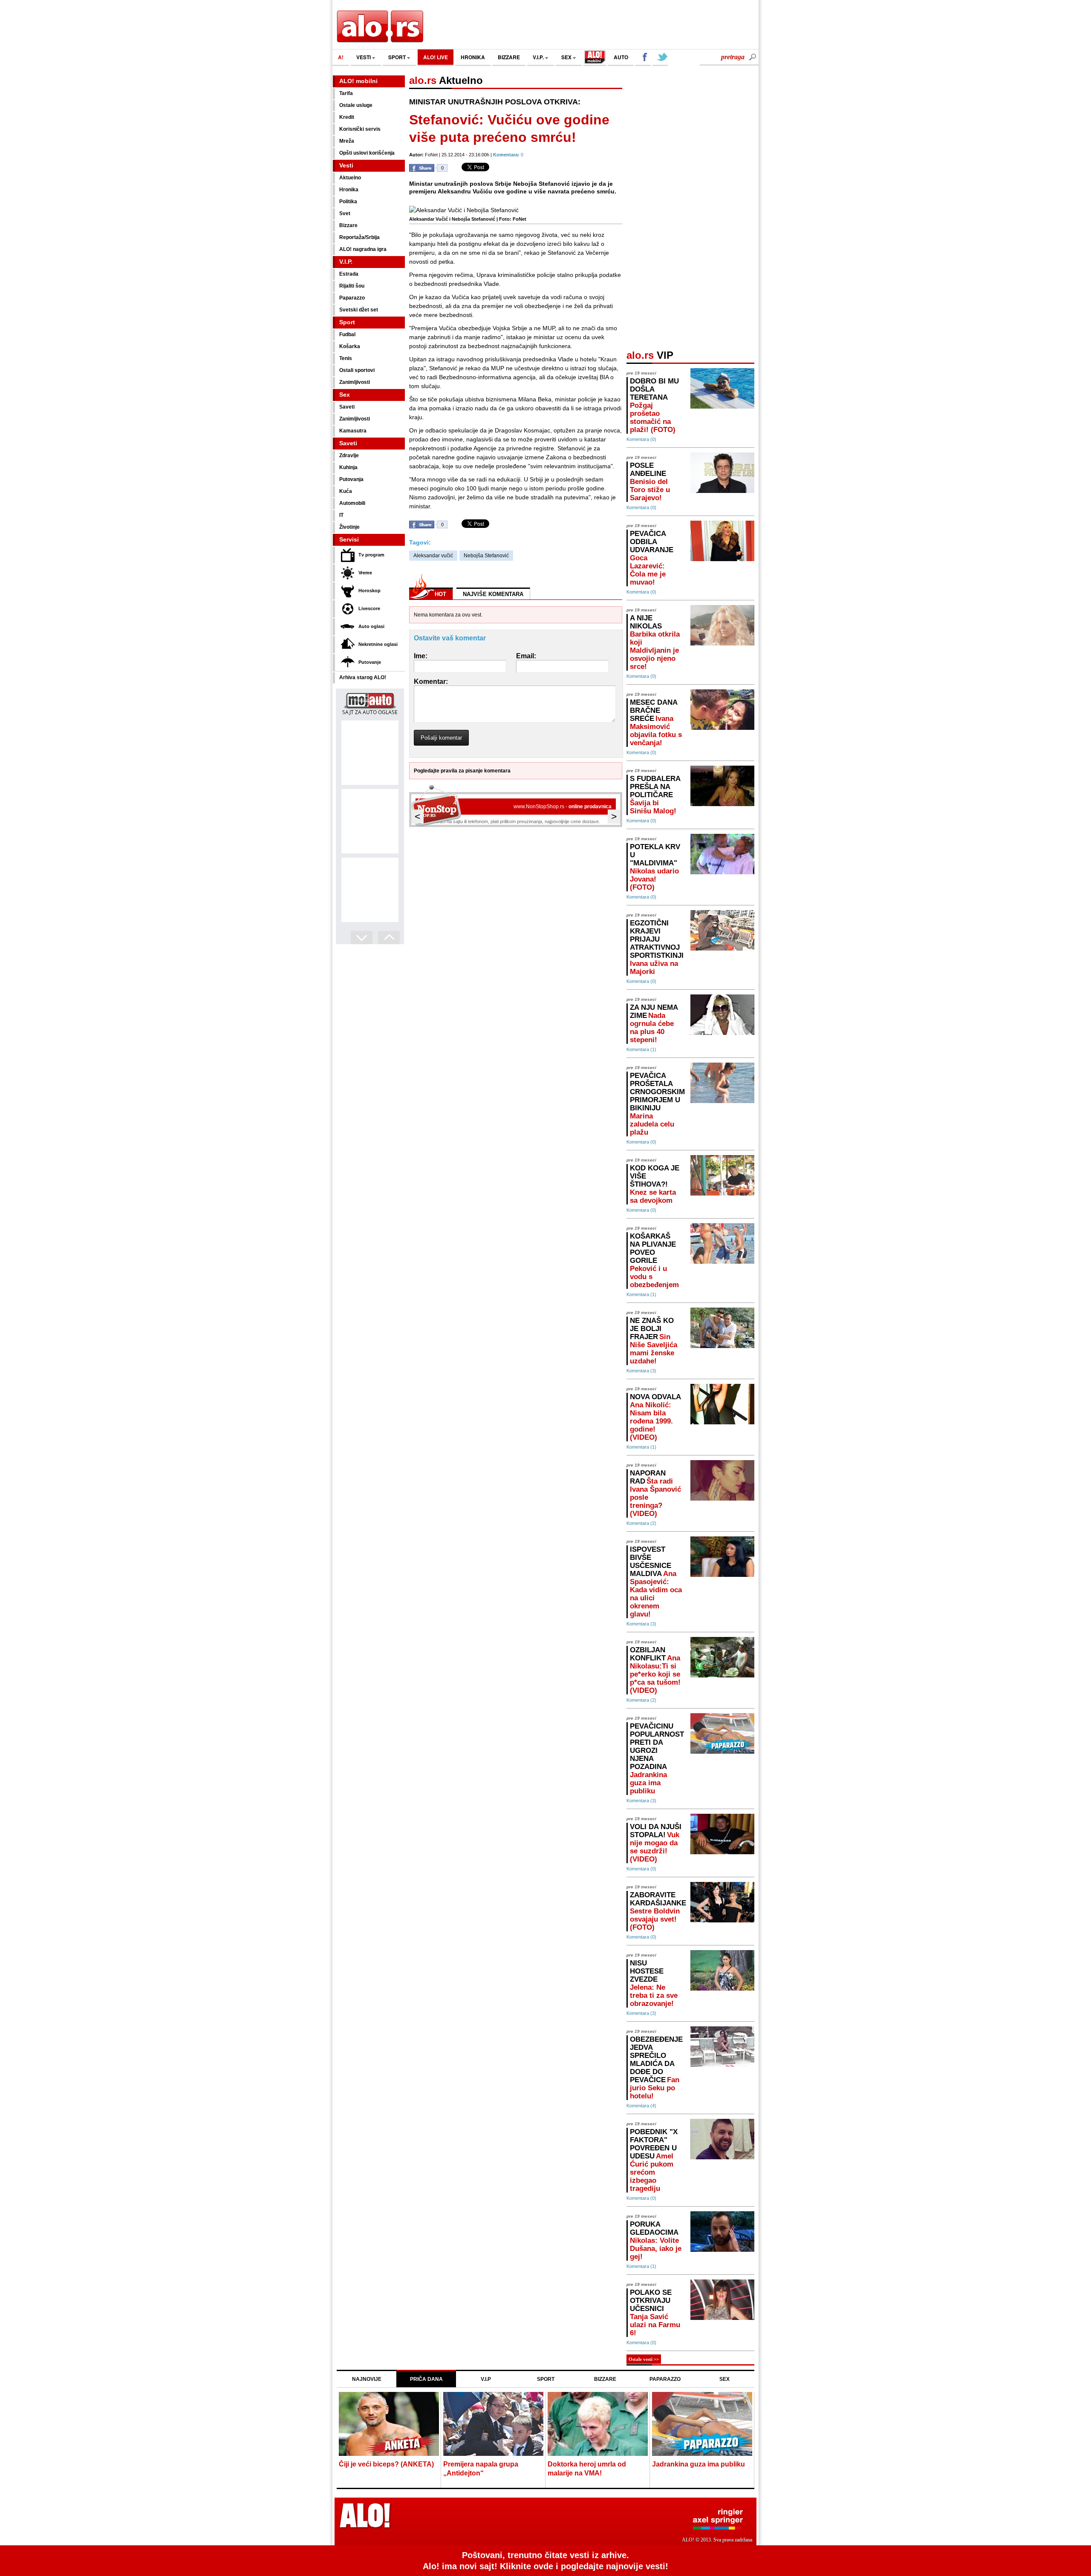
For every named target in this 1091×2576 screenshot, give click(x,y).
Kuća (346, 491)
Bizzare (348, 225)
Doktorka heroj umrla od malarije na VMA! (587, 2469)
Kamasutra (353, 431)
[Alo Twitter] (660, 58)
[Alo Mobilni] (595, 58)
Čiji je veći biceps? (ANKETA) (386, 2464)
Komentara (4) (641, 2106)
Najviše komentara (493, 594)
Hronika (349, 190)
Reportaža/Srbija (359, 237)
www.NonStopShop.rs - (563, 807)
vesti (364, 57)
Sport (347, 322)
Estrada (349, 274)
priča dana (426, 2379)
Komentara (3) (641, 1371)
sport (398, 57)
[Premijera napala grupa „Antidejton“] (493, 2425)
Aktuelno (350, 178)
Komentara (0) (641, 439)
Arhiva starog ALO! (363, 677)
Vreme (365, 573)
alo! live (436, 57)
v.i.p (486, 2379)
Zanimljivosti (355, 382)
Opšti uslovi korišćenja (367, 153)
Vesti (346, 165)
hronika (473, 57)
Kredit (347, 117)
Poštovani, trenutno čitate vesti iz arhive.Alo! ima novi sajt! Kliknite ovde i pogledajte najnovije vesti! (545, 2561)
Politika (348, 202)
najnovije (367, 2379)
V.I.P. (539, 57)
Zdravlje (349, 455)
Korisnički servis (360, 129)
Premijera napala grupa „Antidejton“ (481, 2469)
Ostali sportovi (357, 370)
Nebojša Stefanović (486, 556)
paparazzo (665, 2379)
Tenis (346, 358)
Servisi (349, 539)
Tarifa (346, 93)
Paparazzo (352, 298)
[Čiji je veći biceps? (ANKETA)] (389, 2425)
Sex (345, 395)
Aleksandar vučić (433, 556)
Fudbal (347, 334)
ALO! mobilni (358, 81)
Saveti (347, 407)
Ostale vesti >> (644, 2359)
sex (567, 57)
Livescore (369, 608)
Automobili (352, 503)
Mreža (347, 141)
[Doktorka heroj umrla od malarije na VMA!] (598, 2425)
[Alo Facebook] (643, 58)
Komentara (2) (641, 1523)
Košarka (350, 346)
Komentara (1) (641, 1049)
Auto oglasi (371, 626)
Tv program (371, 555)
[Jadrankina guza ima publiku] (702, 2425)
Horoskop (369, 591)
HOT (440, 594)
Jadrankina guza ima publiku (698, 2464)
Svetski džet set (359, 310)
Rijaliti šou (352, 286)
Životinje (349, 527)
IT (341, 515)
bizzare (509, 57)
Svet (345, 213)
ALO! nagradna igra (363, 249)
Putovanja (351, 479)
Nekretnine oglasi (378, 644)
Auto (621, 57)
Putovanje (370, 662)
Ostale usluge (356, 105)
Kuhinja (348, 467)
